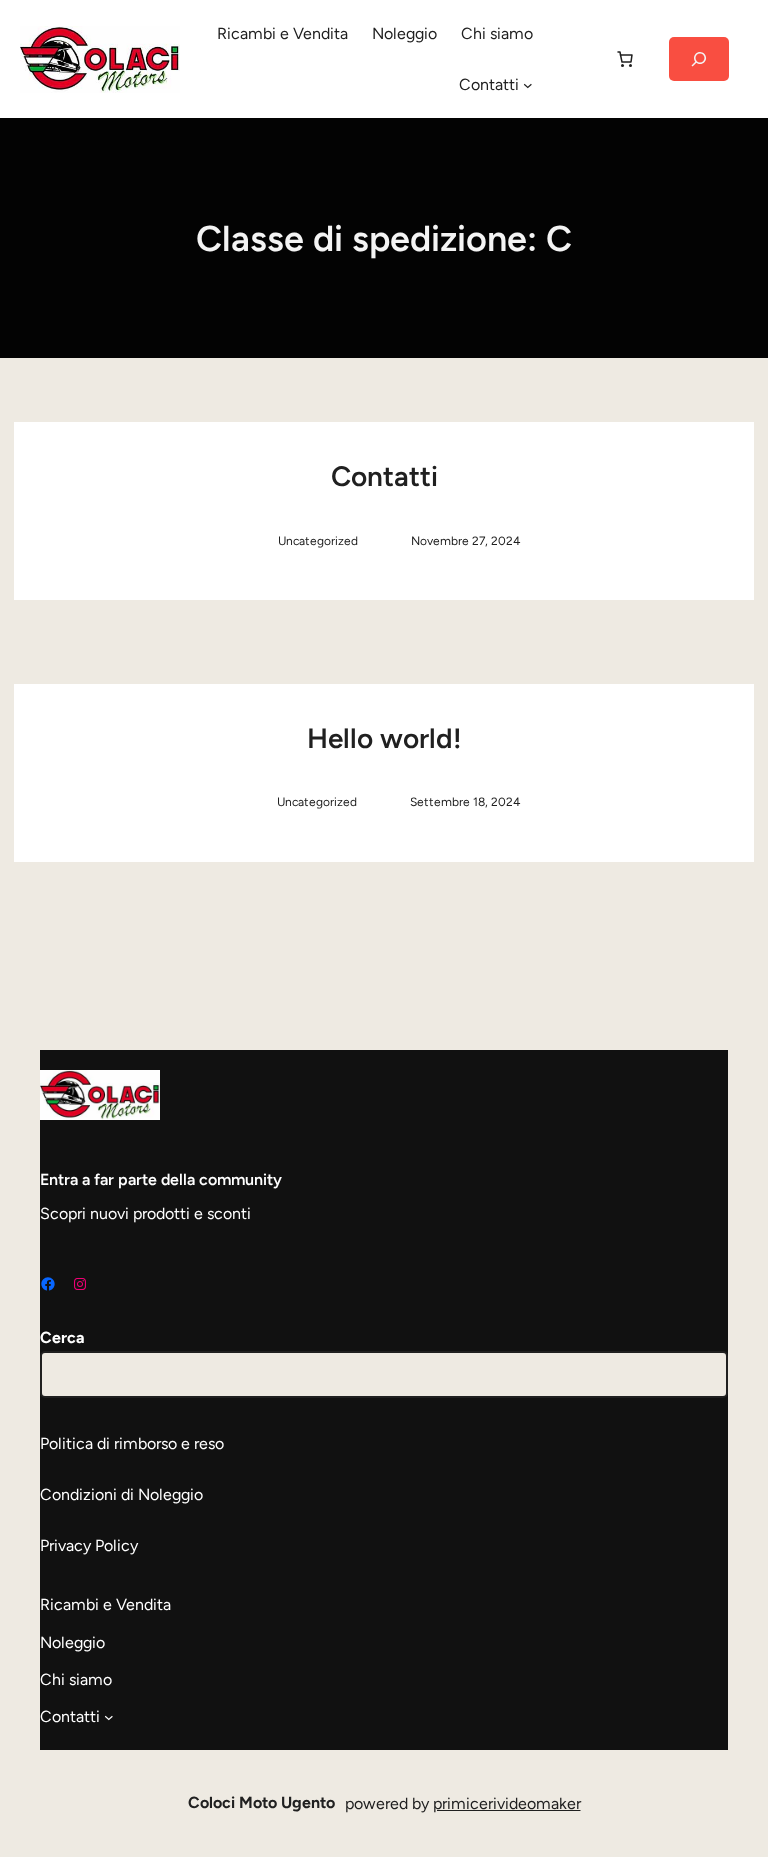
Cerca (62, 1337)
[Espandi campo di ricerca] (699, 59)
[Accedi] (573, 59)
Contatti (384, 476)
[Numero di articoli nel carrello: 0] (625, 59)
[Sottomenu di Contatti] (528, 85)
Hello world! (384, 738)
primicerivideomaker (507, 1803)
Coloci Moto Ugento (261, 1802)
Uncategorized (318, 541)
